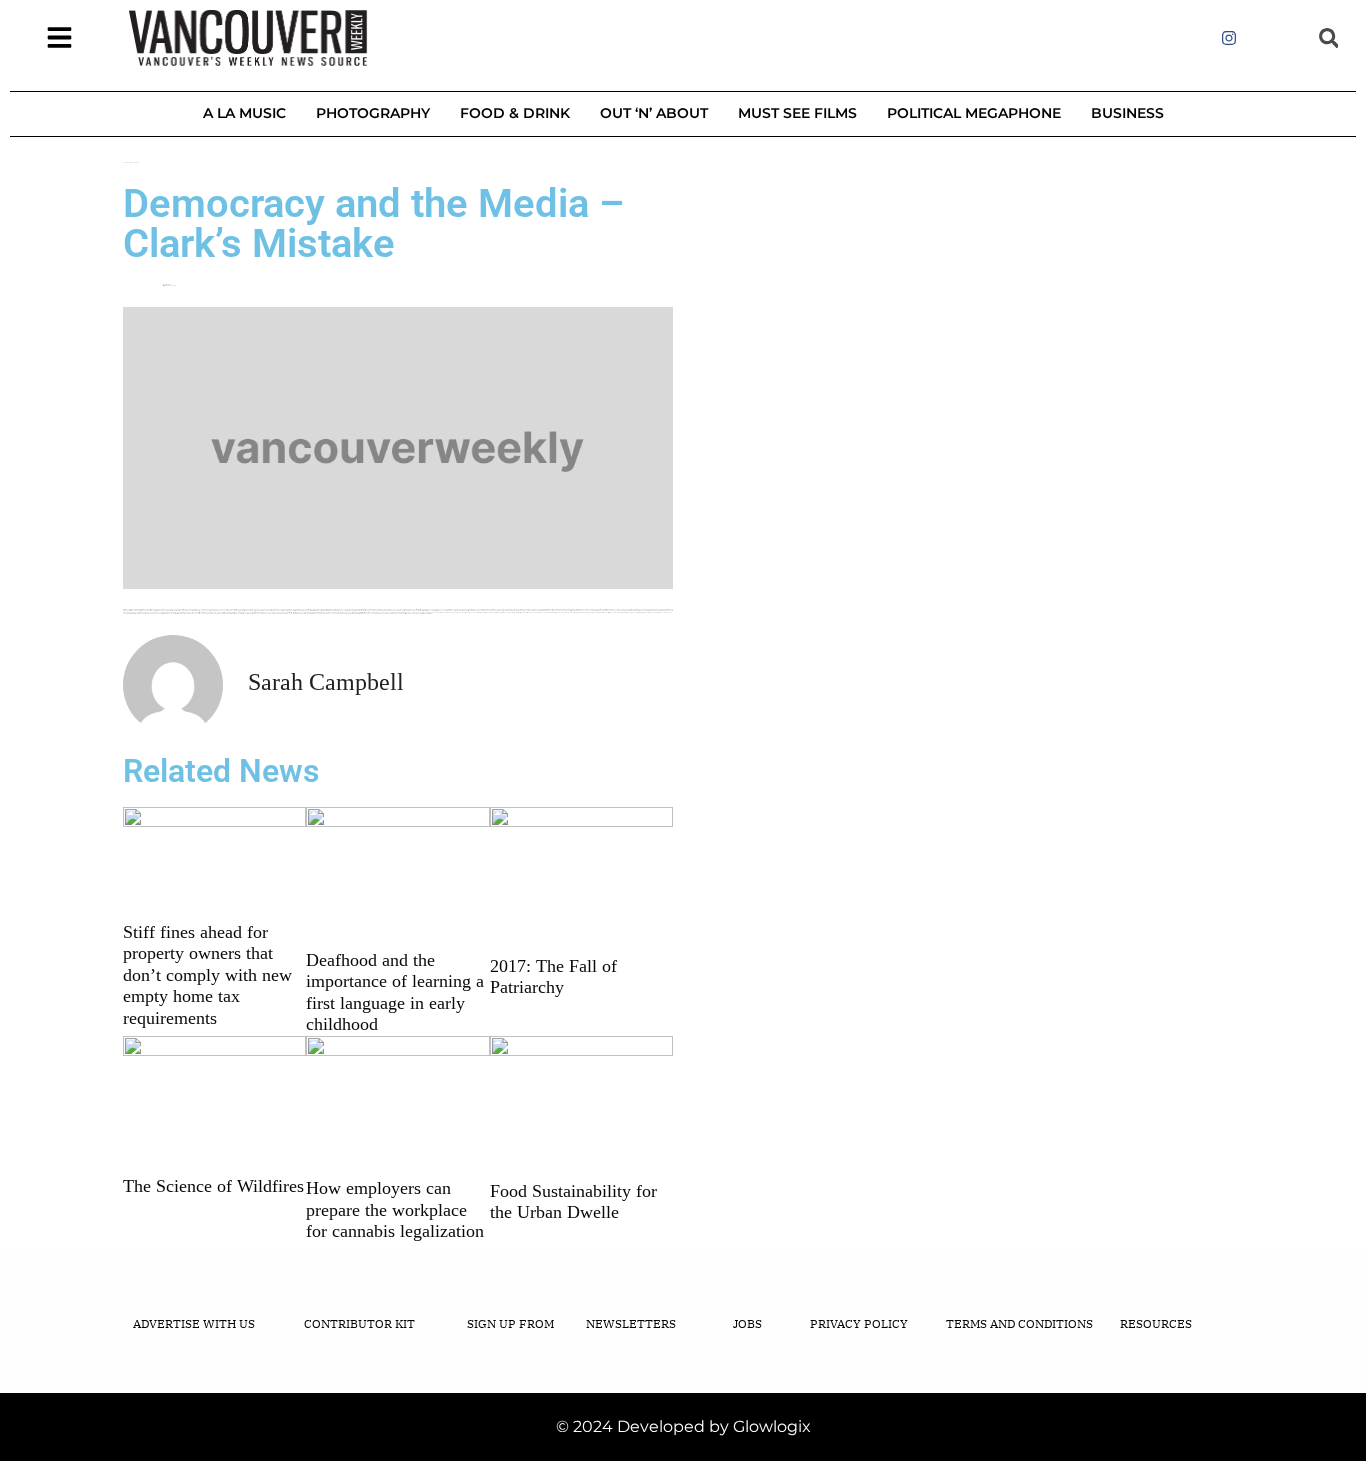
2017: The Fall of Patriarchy (553, 977)
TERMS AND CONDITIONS (1019, 1323)
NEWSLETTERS (631, 1323)
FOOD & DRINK (515, 113)
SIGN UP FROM (510, 1323)
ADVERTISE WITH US (194, 1323)
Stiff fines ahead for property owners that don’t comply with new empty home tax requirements (207, 975)
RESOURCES (1156, 1323)
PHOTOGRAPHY (373, 113)
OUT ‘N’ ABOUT (654, 113)
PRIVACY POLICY (859, 1323)
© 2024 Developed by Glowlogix (683, 1426)
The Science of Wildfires (213, 1186)
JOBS (747, 1323)
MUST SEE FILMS (797, 113)
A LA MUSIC (244, 113)
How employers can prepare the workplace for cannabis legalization (395, 1209)
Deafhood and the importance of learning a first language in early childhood (395, 992)
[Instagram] (1228, 37)
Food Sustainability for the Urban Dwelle (573, 1202)
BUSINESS (1127, 113)
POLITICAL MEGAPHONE (974, 113)
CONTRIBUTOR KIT (359, 1323)
